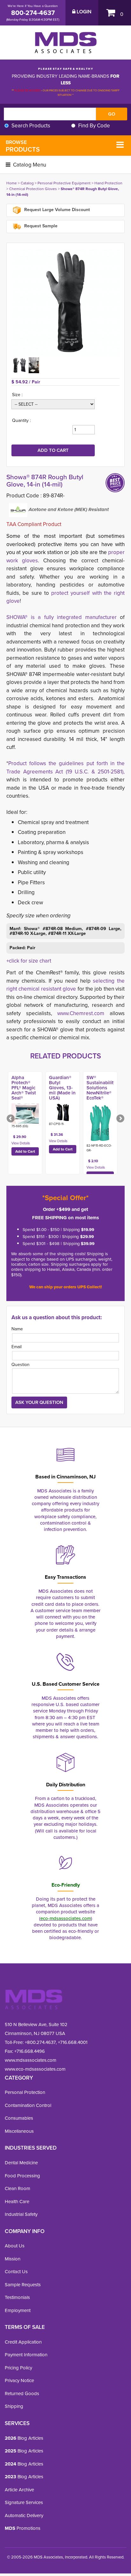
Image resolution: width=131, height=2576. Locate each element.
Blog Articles (24, 2438)
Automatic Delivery (24, 2516)
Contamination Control (28, 2105)
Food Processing (22, 2176)
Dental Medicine (21, 2163)
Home (12, 183)
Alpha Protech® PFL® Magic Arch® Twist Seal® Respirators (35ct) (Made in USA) (25, 1095)
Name (17, 1329)
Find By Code (94, 126)
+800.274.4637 (40, 2042)
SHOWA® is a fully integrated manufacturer (62, 617)
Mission (13, 2259)
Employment (18, 2310)
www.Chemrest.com (81, 1013)
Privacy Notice (19, 2380)
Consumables (19, 2118)
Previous (11, 1119)
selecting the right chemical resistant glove (65, 985)
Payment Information (26, 2355)
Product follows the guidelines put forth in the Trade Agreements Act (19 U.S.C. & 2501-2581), (65, 768)
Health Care (17, 2202)
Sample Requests (23, 2285)
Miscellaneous (19, 2131)
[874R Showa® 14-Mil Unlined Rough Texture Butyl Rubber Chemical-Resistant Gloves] (65, 302)
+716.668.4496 (30, 2051)
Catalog (27, 183)
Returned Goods (22, 2394)
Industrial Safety (21, 2214)
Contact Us (16, 2272)
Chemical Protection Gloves (33, 189)
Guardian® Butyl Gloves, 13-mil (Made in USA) (62, 1088)
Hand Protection (108, 183)
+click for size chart (29, 961)
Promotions (23, 2528)
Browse (23, 146)
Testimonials (17, 2297)
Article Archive (19, 2490)
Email (17, 1347)
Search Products (31, 126)
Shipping (14, 2406)
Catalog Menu (29, 165)
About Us (15, 2246)
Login (83, 12)
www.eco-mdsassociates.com (35, 2069)
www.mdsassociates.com (31, 2060)
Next (120, 1119)
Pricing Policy (18, 2368)
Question (21, 1365)
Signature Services (24, 2502)
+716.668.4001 (73, 2042)
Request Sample (40, 226)
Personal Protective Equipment (64, 183)
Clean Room (17, 2188)
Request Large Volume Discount (56, 210)
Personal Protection (25, 2092)
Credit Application (23, 2342)
